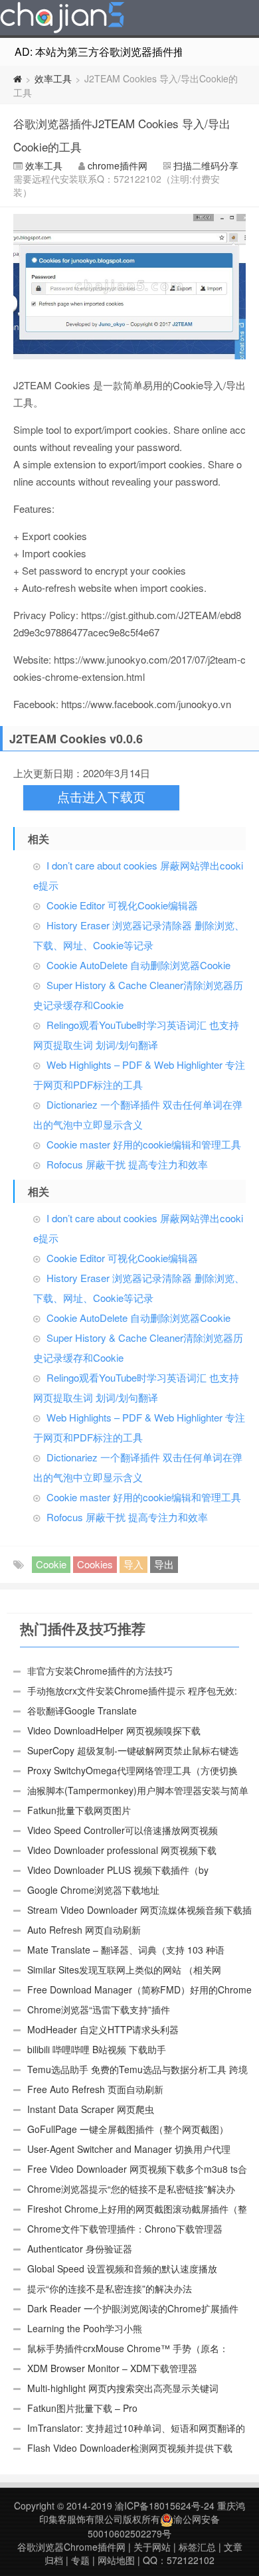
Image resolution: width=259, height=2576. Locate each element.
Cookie (51, 1564)
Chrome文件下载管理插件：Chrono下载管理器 (125, 2229)
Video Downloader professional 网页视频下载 (122, 1850)
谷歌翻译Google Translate (82, 1710)
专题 (80, 2560)
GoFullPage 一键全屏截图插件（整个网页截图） (128, 2129)
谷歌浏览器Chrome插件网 (71, 2547)
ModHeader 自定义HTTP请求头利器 (103, 2029)
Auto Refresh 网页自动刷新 (84, 1930)
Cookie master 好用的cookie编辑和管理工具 (144, 1144)
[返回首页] (18, 78)
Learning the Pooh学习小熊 (85, 2328)
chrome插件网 (118, 165)
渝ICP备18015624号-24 (165, 2506)
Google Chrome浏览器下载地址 (93, 1890)
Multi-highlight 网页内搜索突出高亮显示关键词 (123, 2388)
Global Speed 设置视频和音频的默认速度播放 (122, 2268)
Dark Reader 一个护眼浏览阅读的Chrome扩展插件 (133, 2308)
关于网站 (152, 2547)
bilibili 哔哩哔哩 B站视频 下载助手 (97, 2049)
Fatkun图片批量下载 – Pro (82, 2408)
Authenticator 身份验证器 (80, 2249)
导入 (133, 1564)
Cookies (95, 1564)
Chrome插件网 (62, 19)
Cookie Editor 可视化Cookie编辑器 (122, 905)
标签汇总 (197, 2547)
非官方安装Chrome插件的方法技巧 (100, 1671)
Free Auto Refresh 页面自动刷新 (95, 2089)
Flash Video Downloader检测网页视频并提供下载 (130, 2448)
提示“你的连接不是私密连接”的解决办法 (110, 2288)
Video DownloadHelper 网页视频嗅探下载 (114, 1730)
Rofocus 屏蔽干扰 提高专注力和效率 (127, 1164)
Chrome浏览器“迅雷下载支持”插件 (99, 2009)
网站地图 (116, 2560)
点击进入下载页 (101, 797)
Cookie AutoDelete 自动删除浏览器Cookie (138, 965)
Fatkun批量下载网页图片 (79, 1810)
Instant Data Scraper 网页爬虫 (91, 2109)
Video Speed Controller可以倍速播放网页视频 (123, 1830)
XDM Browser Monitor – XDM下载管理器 (112, 2368)
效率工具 (53, 78)
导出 (164, 1564)
